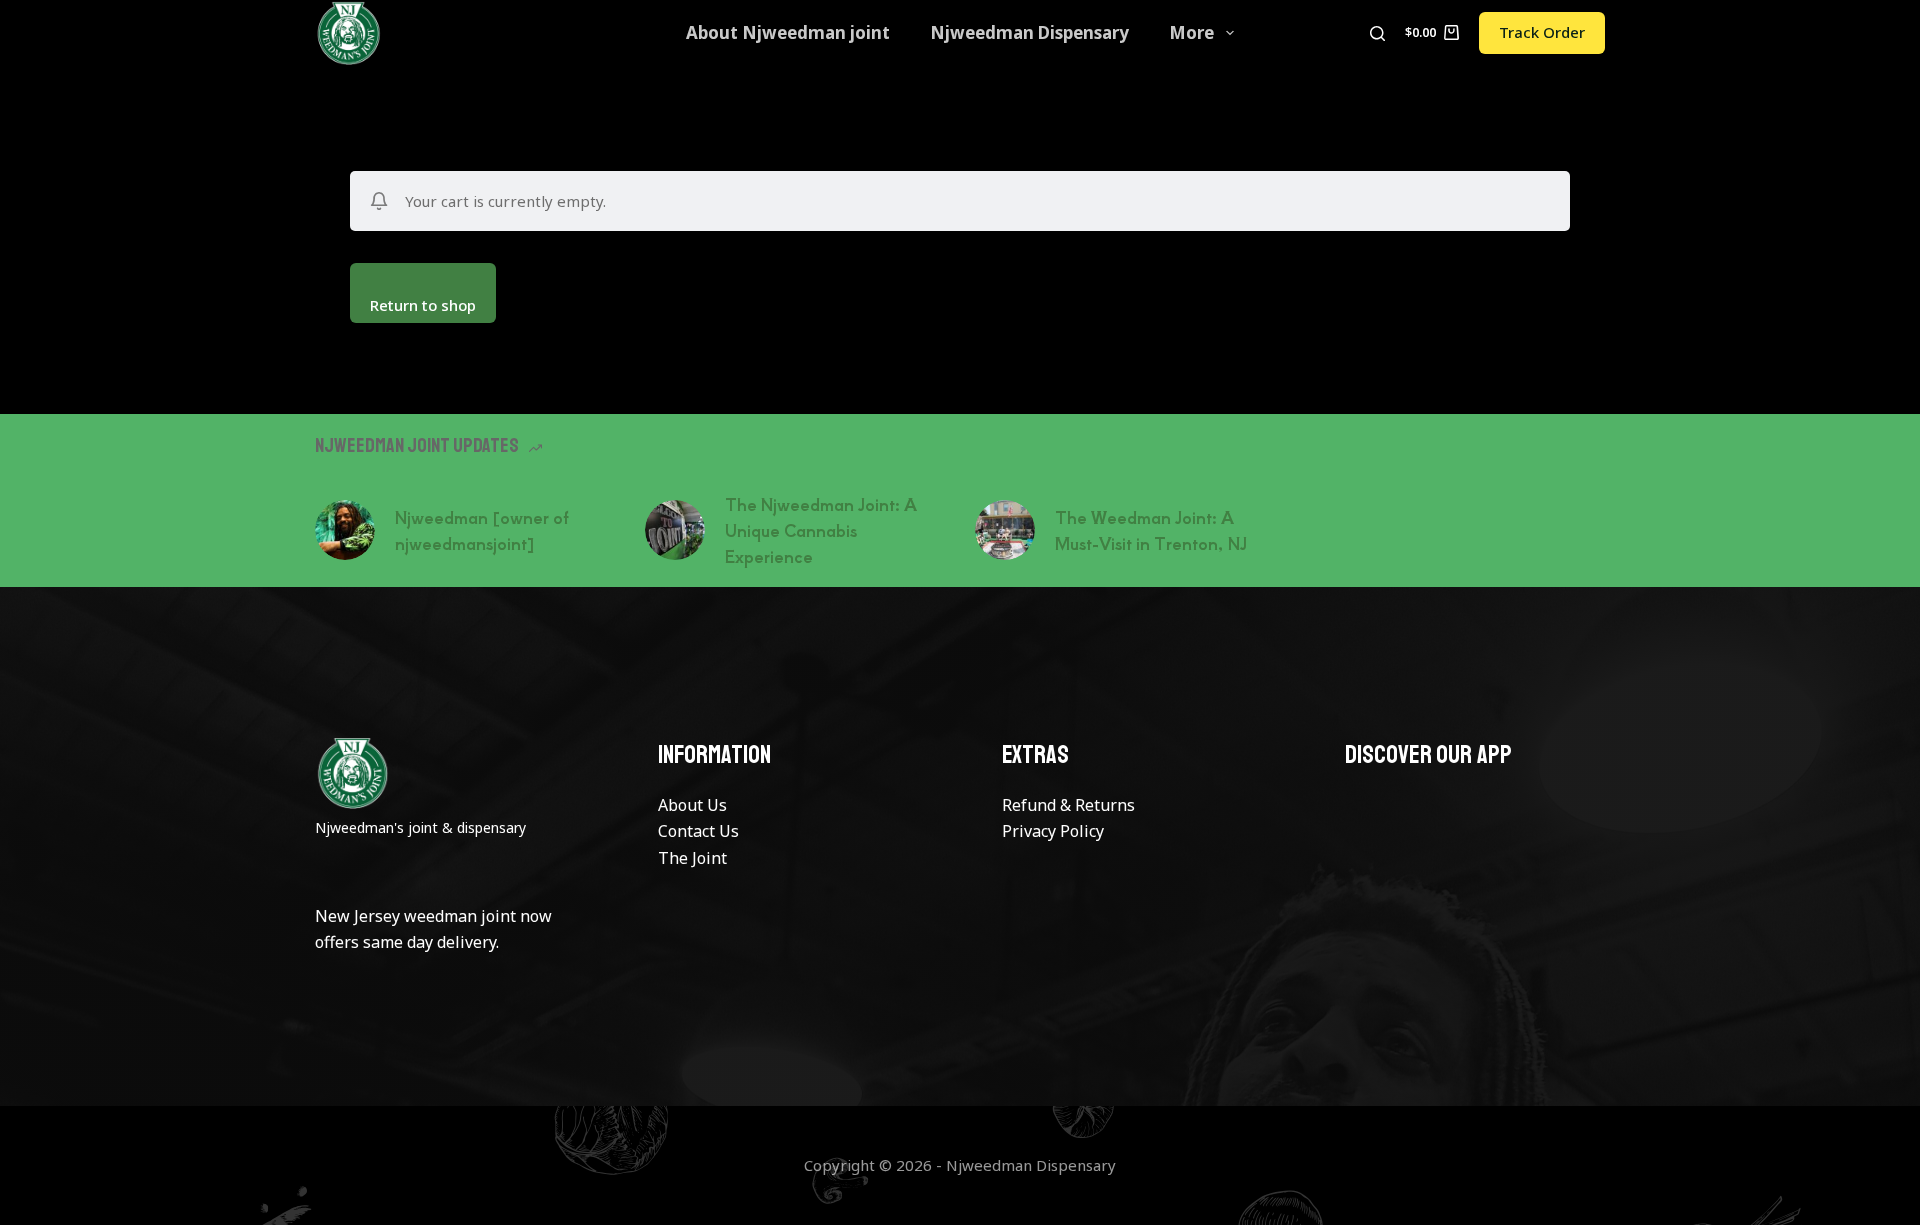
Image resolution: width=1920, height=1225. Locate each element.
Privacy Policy (1053, 831)
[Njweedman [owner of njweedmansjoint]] (345, 530)
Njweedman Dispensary (1029, 32)
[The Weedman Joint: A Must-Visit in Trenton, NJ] (1005, 530)
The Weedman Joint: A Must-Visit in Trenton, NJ (1151, 530)
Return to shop (423, 305)
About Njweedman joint (788, 32)
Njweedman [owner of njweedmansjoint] (482, 530)
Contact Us (698, 831)
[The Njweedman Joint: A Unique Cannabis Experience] (675, 530)
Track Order (1542, 32)
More (1191, 32)
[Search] (1377, 33)
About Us (692, 805)
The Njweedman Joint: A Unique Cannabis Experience (821, 530)
